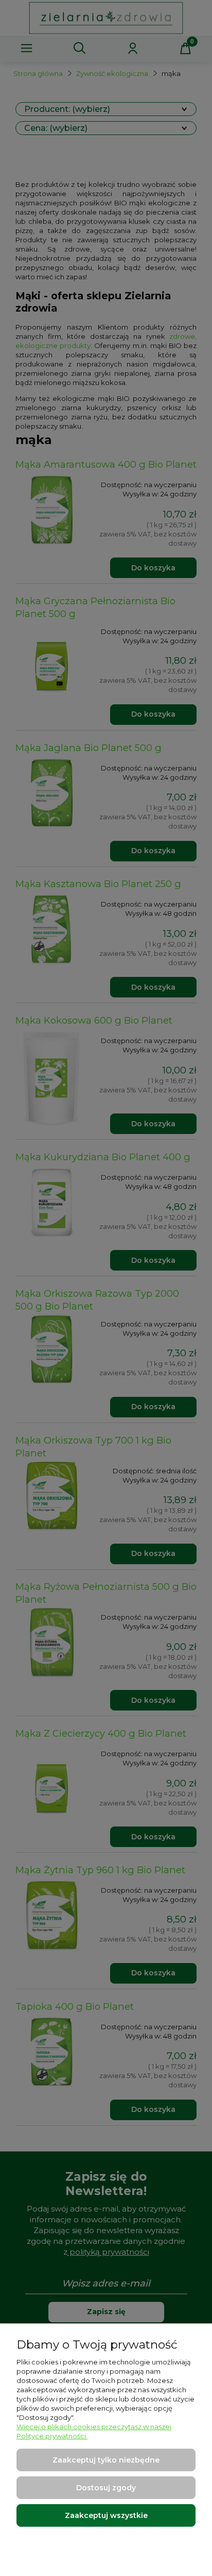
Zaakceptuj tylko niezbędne (106, 2460)
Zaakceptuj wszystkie (106, 2515)
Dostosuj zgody (106, 2488)
